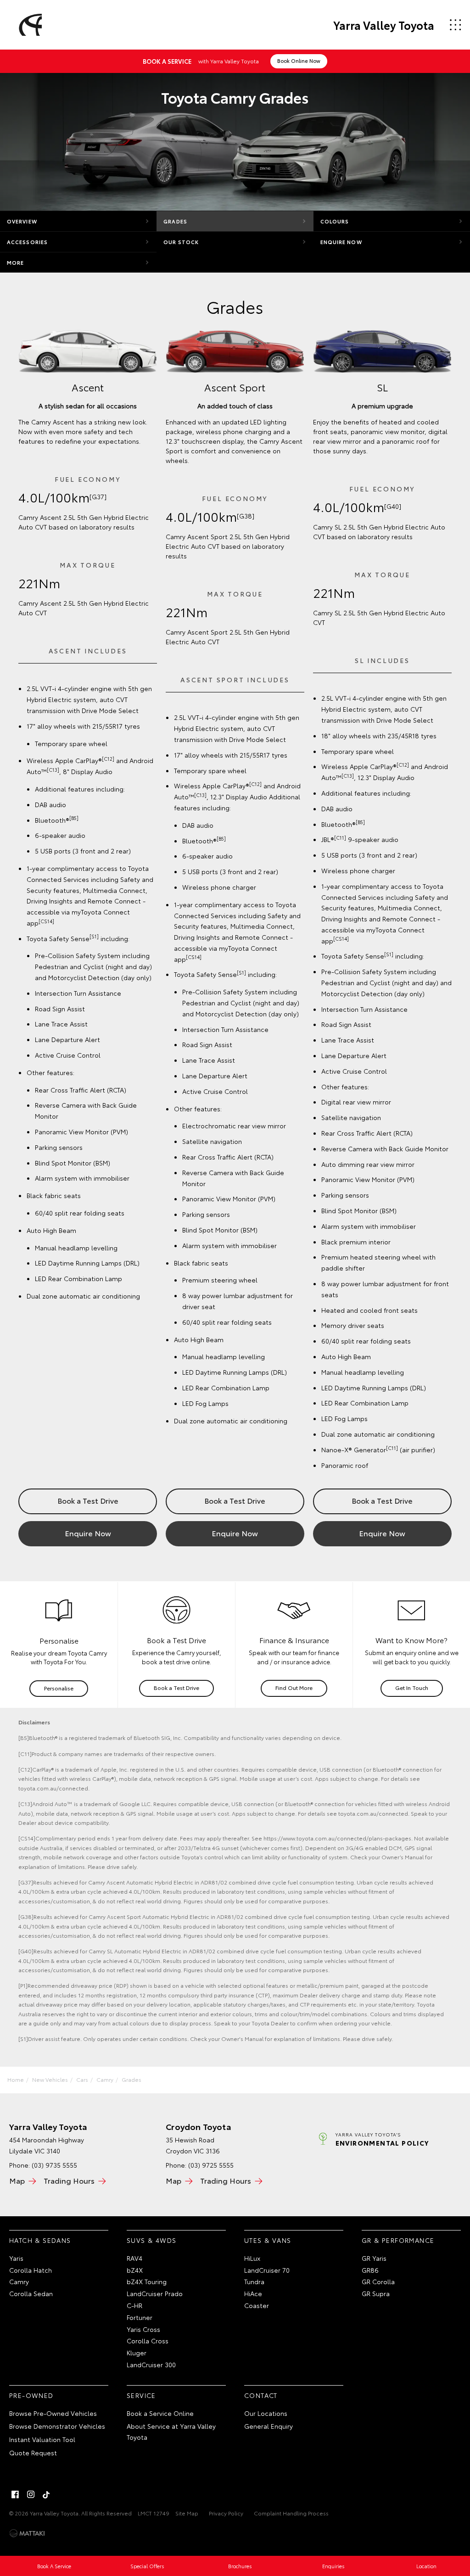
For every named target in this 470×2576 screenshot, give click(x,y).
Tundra (254, 2281)
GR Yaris (374, 2258)
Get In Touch (412, 1687)
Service (141, 2395)
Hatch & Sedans (40, 2240)
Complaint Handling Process (291, 2513)
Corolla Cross (148, 2341)
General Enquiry (269, 2426)
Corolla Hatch (31, 2270)
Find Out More (294, 1687)
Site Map (187, 2513)
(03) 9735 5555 (54, 2165)
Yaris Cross (143, 2329)
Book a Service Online (160, 2413)
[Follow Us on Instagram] (31, 2494)
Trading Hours (69, 2180)
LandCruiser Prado (155, 2293)
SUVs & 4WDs (151, 2240)
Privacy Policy (226, 2513)
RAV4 (134, 2258)
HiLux (252, 2258)
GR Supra (376, 2293)
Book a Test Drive (88, 1500)
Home (16, 2079)
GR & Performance (398, 2240)
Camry (105, 2079)
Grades (175, 221)
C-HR (134, 2305)
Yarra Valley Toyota (384, 25)
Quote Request (33, 2453)
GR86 (370, 2270)
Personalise (59, 1688)
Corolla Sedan (31, 2293)
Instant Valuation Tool (42, 2439)
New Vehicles (50, 2079)
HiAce (253, 2293)
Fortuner (140, 2317)
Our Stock (181, 242)
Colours (335, 221)
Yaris (16, 2258)
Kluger (137, 2353)
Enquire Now (341, 242)
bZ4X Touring (147, 2281)
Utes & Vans (268, 2240)
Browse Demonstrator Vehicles (57, 2426)
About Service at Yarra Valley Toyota (171, 2431)
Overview (22, 221)
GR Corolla (378, 2281)
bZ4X (135, 2270)
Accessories (27, 242)
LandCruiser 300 (151, 2364)
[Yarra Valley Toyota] (29, 25)
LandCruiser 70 (267, 2270)
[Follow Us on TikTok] (46, 2494)
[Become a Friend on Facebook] (15, 2494)
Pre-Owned (31, 2395)
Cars (82, 2079)
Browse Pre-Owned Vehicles (53, 2413)
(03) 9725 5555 (211, 2165)
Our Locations (266, 2413)
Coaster (257, 2305)
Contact (261, 2395)
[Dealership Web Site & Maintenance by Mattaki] (27, 2533)
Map (17, 2180)
